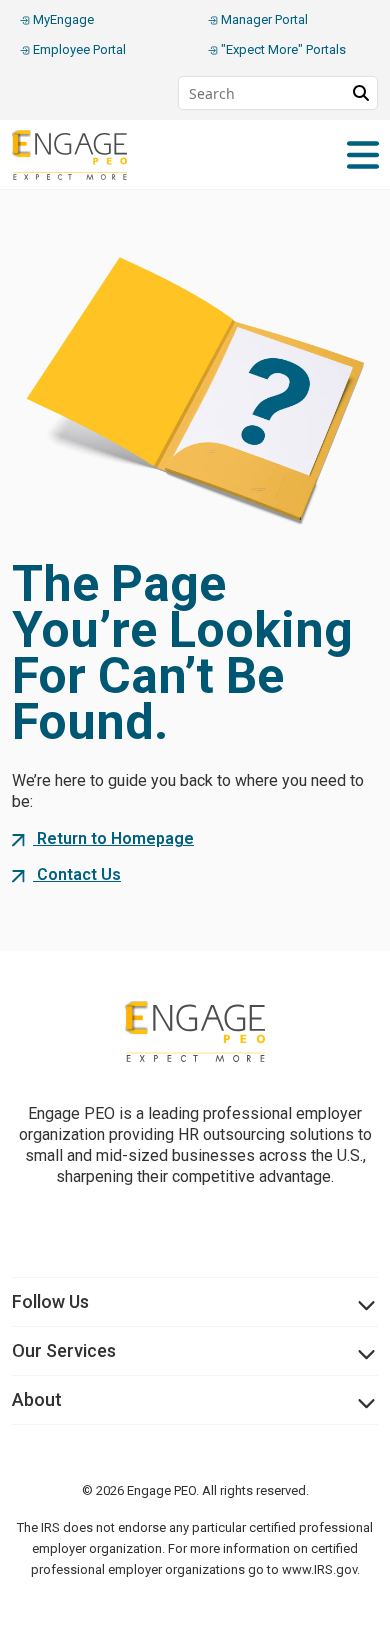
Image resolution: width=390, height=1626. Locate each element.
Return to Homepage (113, 838)
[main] (195, 565)
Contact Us (77, 874)
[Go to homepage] (195, 1031)
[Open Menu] (363, 155)
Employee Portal (78, 49)
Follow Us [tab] (50, 1301)
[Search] (361, 93)
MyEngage (62, 19)
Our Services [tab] (64, 1350)
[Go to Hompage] (82, 155)
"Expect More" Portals (282, 49)
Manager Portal (263, 19)
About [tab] (37, 1399)
